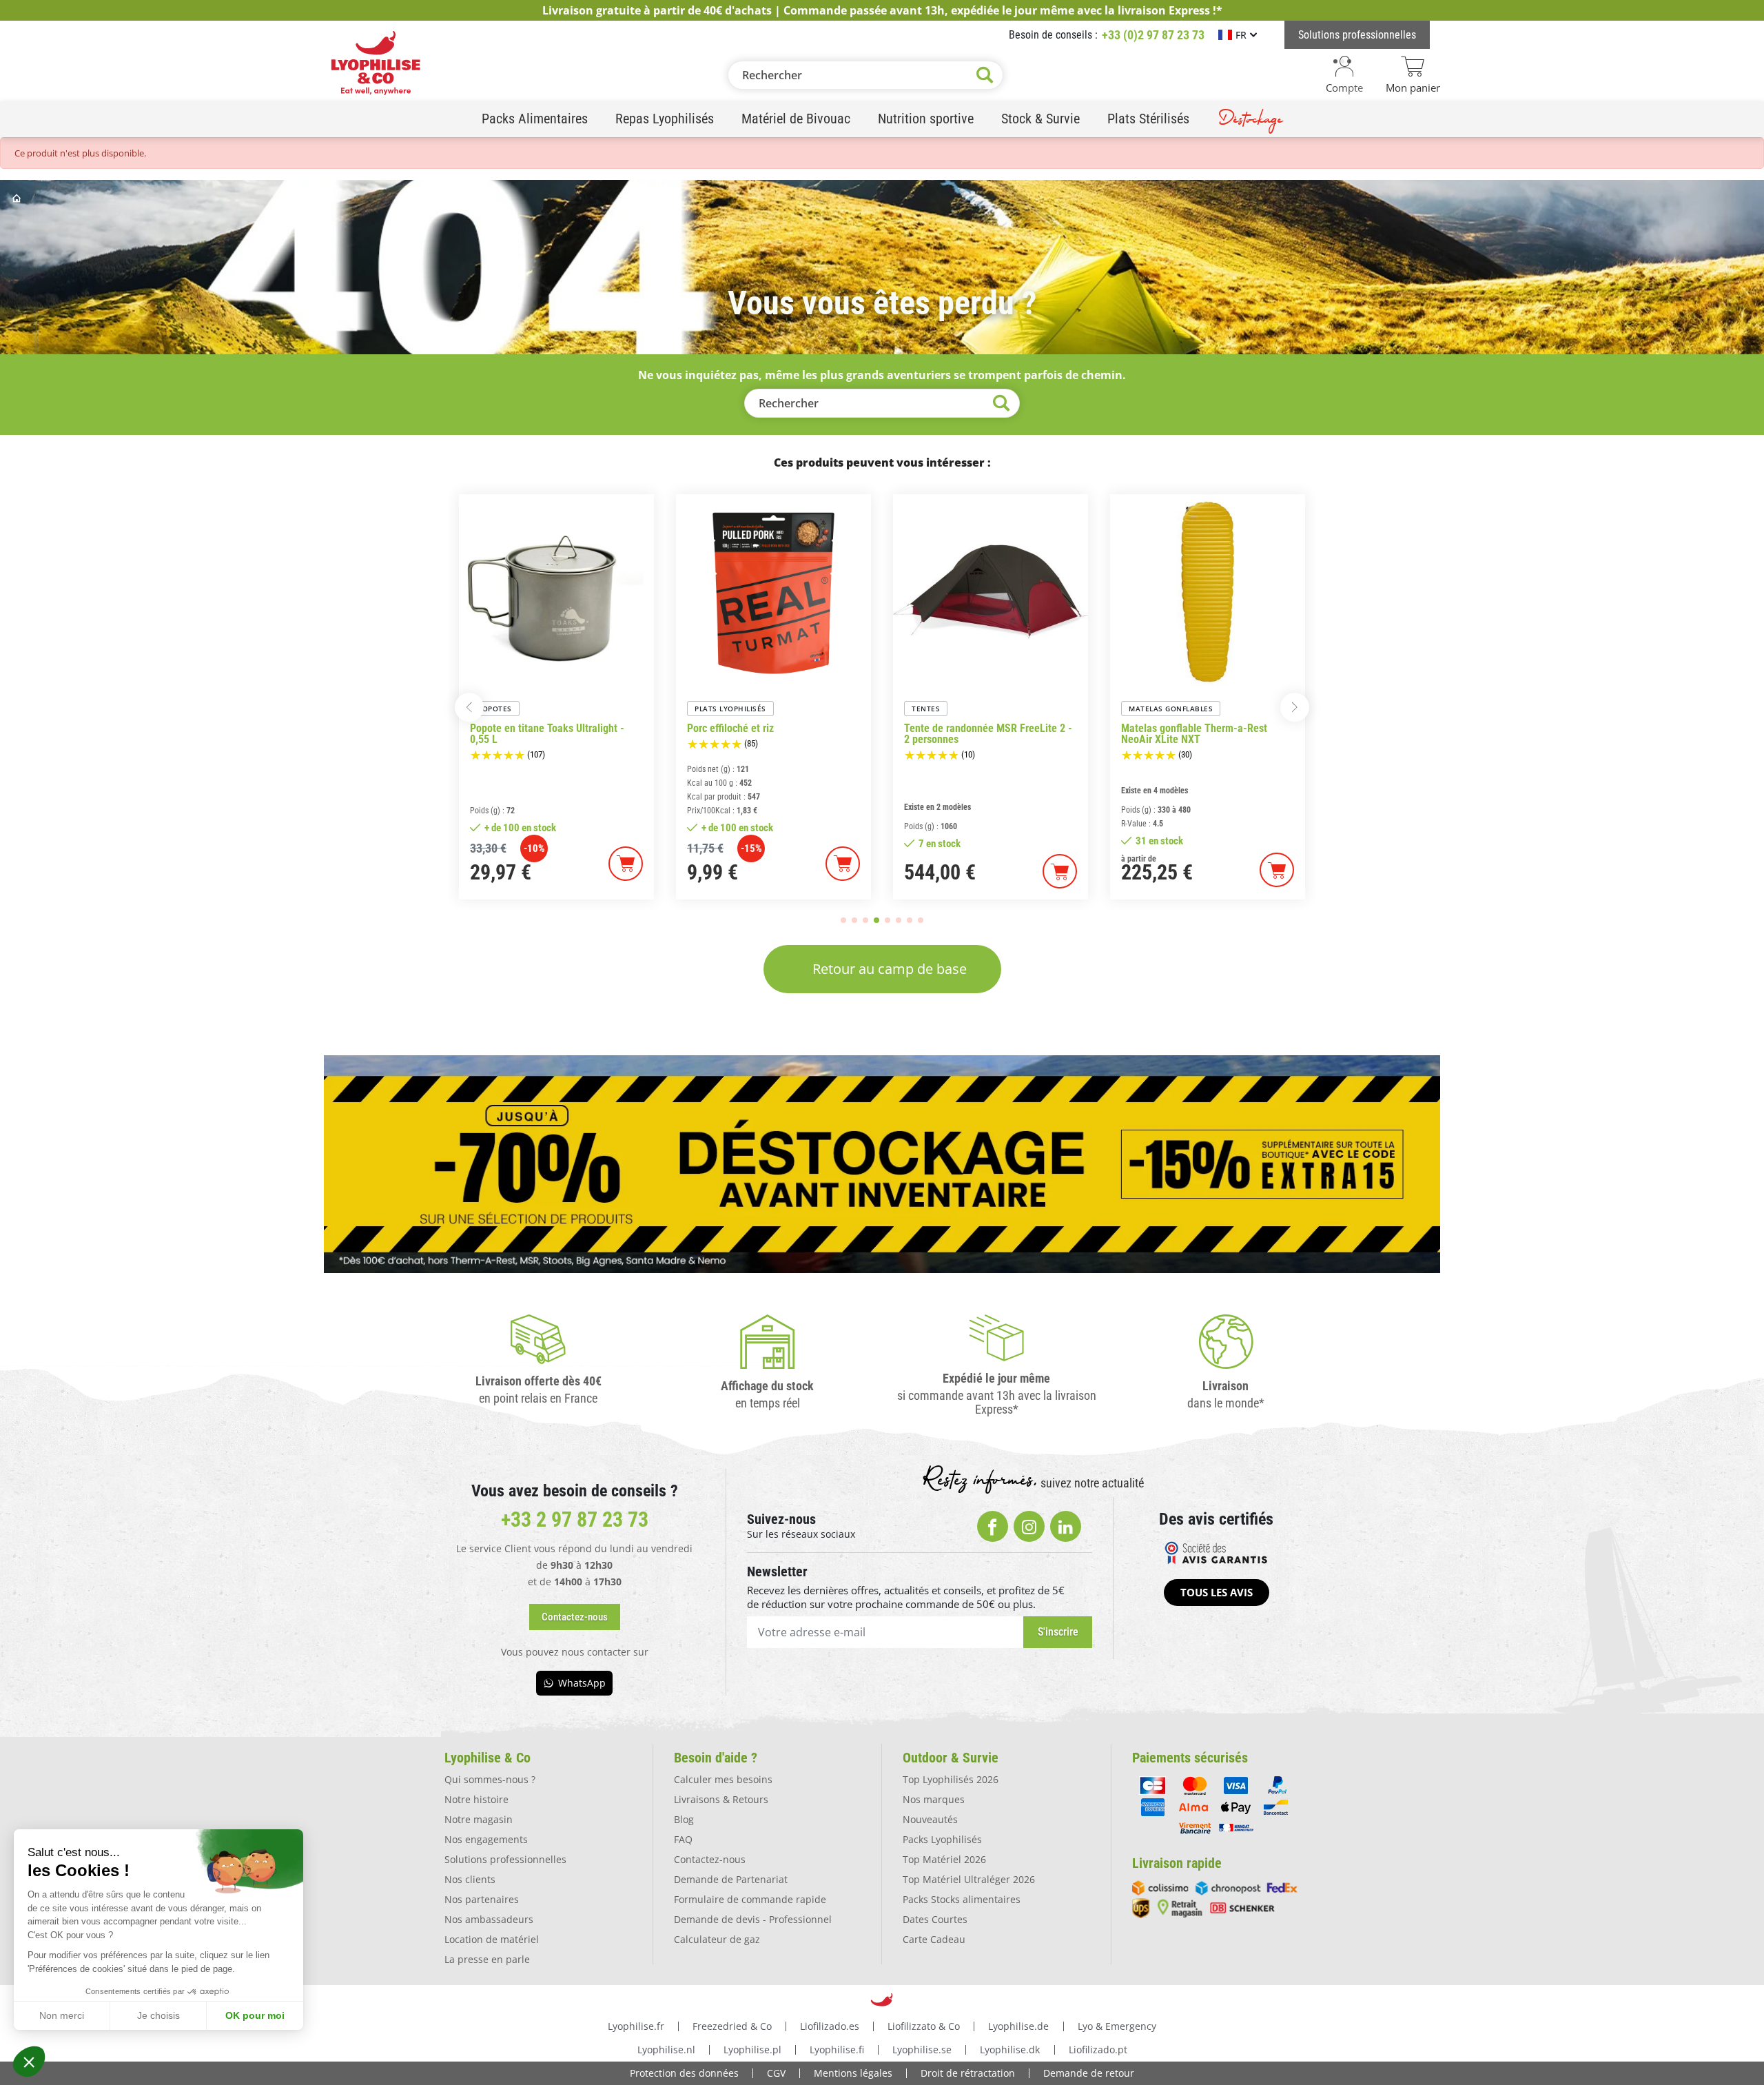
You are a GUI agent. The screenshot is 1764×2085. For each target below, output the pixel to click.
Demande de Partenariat (731, 1879)
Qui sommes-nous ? (490, 1779)
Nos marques (934, 1799)
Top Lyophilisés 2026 (951, 1779)
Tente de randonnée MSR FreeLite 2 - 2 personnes (771, 734)
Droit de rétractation (968, 2073)
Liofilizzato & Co (924, 2026)
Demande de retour (1089, 2073)
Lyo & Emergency (1117, 2026)
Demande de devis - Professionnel (753, 1919)
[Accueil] (18, 198)
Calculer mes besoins (723, 1779)
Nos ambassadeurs (489, 1919)
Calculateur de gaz (717, 1939)
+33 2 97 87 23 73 (575, 1519)
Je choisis (158, 2015)
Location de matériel (492, 1939)
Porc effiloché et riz (513, 729)
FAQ (683, 1839)
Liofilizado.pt (1098, 2050)
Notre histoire (476, 1799)
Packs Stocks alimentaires (962, 1899)
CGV (776, 2073)
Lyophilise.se (922, 2050)
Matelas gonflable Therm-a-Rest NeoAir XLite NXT (977, 734)
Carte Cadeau (934, 1939)
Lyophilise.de (1018, 2026)
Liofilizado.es (830, 2026)
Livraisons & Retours (721, 1799)
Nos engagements (486, 1839)
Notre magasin (479, 1819)
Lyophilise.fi (837, 2050)
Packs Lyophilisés (942, 1839)
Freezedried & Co (732, 2026)
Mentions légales (853, 2073)
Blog (684, 1819)
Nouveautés (930, 1819)
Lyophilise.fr (636, 2026)
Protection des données (684, 2073)
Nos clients (470, 1879)
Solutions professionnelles (505, 1859)
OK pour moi (255, 2015)
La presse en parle (487, 1959)
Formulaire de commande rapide (750, 1899)
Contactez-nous (710, 1859)
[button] (29, 2062)
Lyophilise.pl (752, 2050)
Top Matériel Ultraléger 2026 (969, 1879)
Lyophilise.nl (666, 2050)
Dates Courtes (935, 1919)
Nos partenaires (482, 1899)
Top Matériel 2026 (944, 1859)
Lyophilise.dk (1010, 2050)
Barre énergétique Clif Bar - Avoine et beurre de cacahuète (1206, 734)
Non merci (62, 2015)
